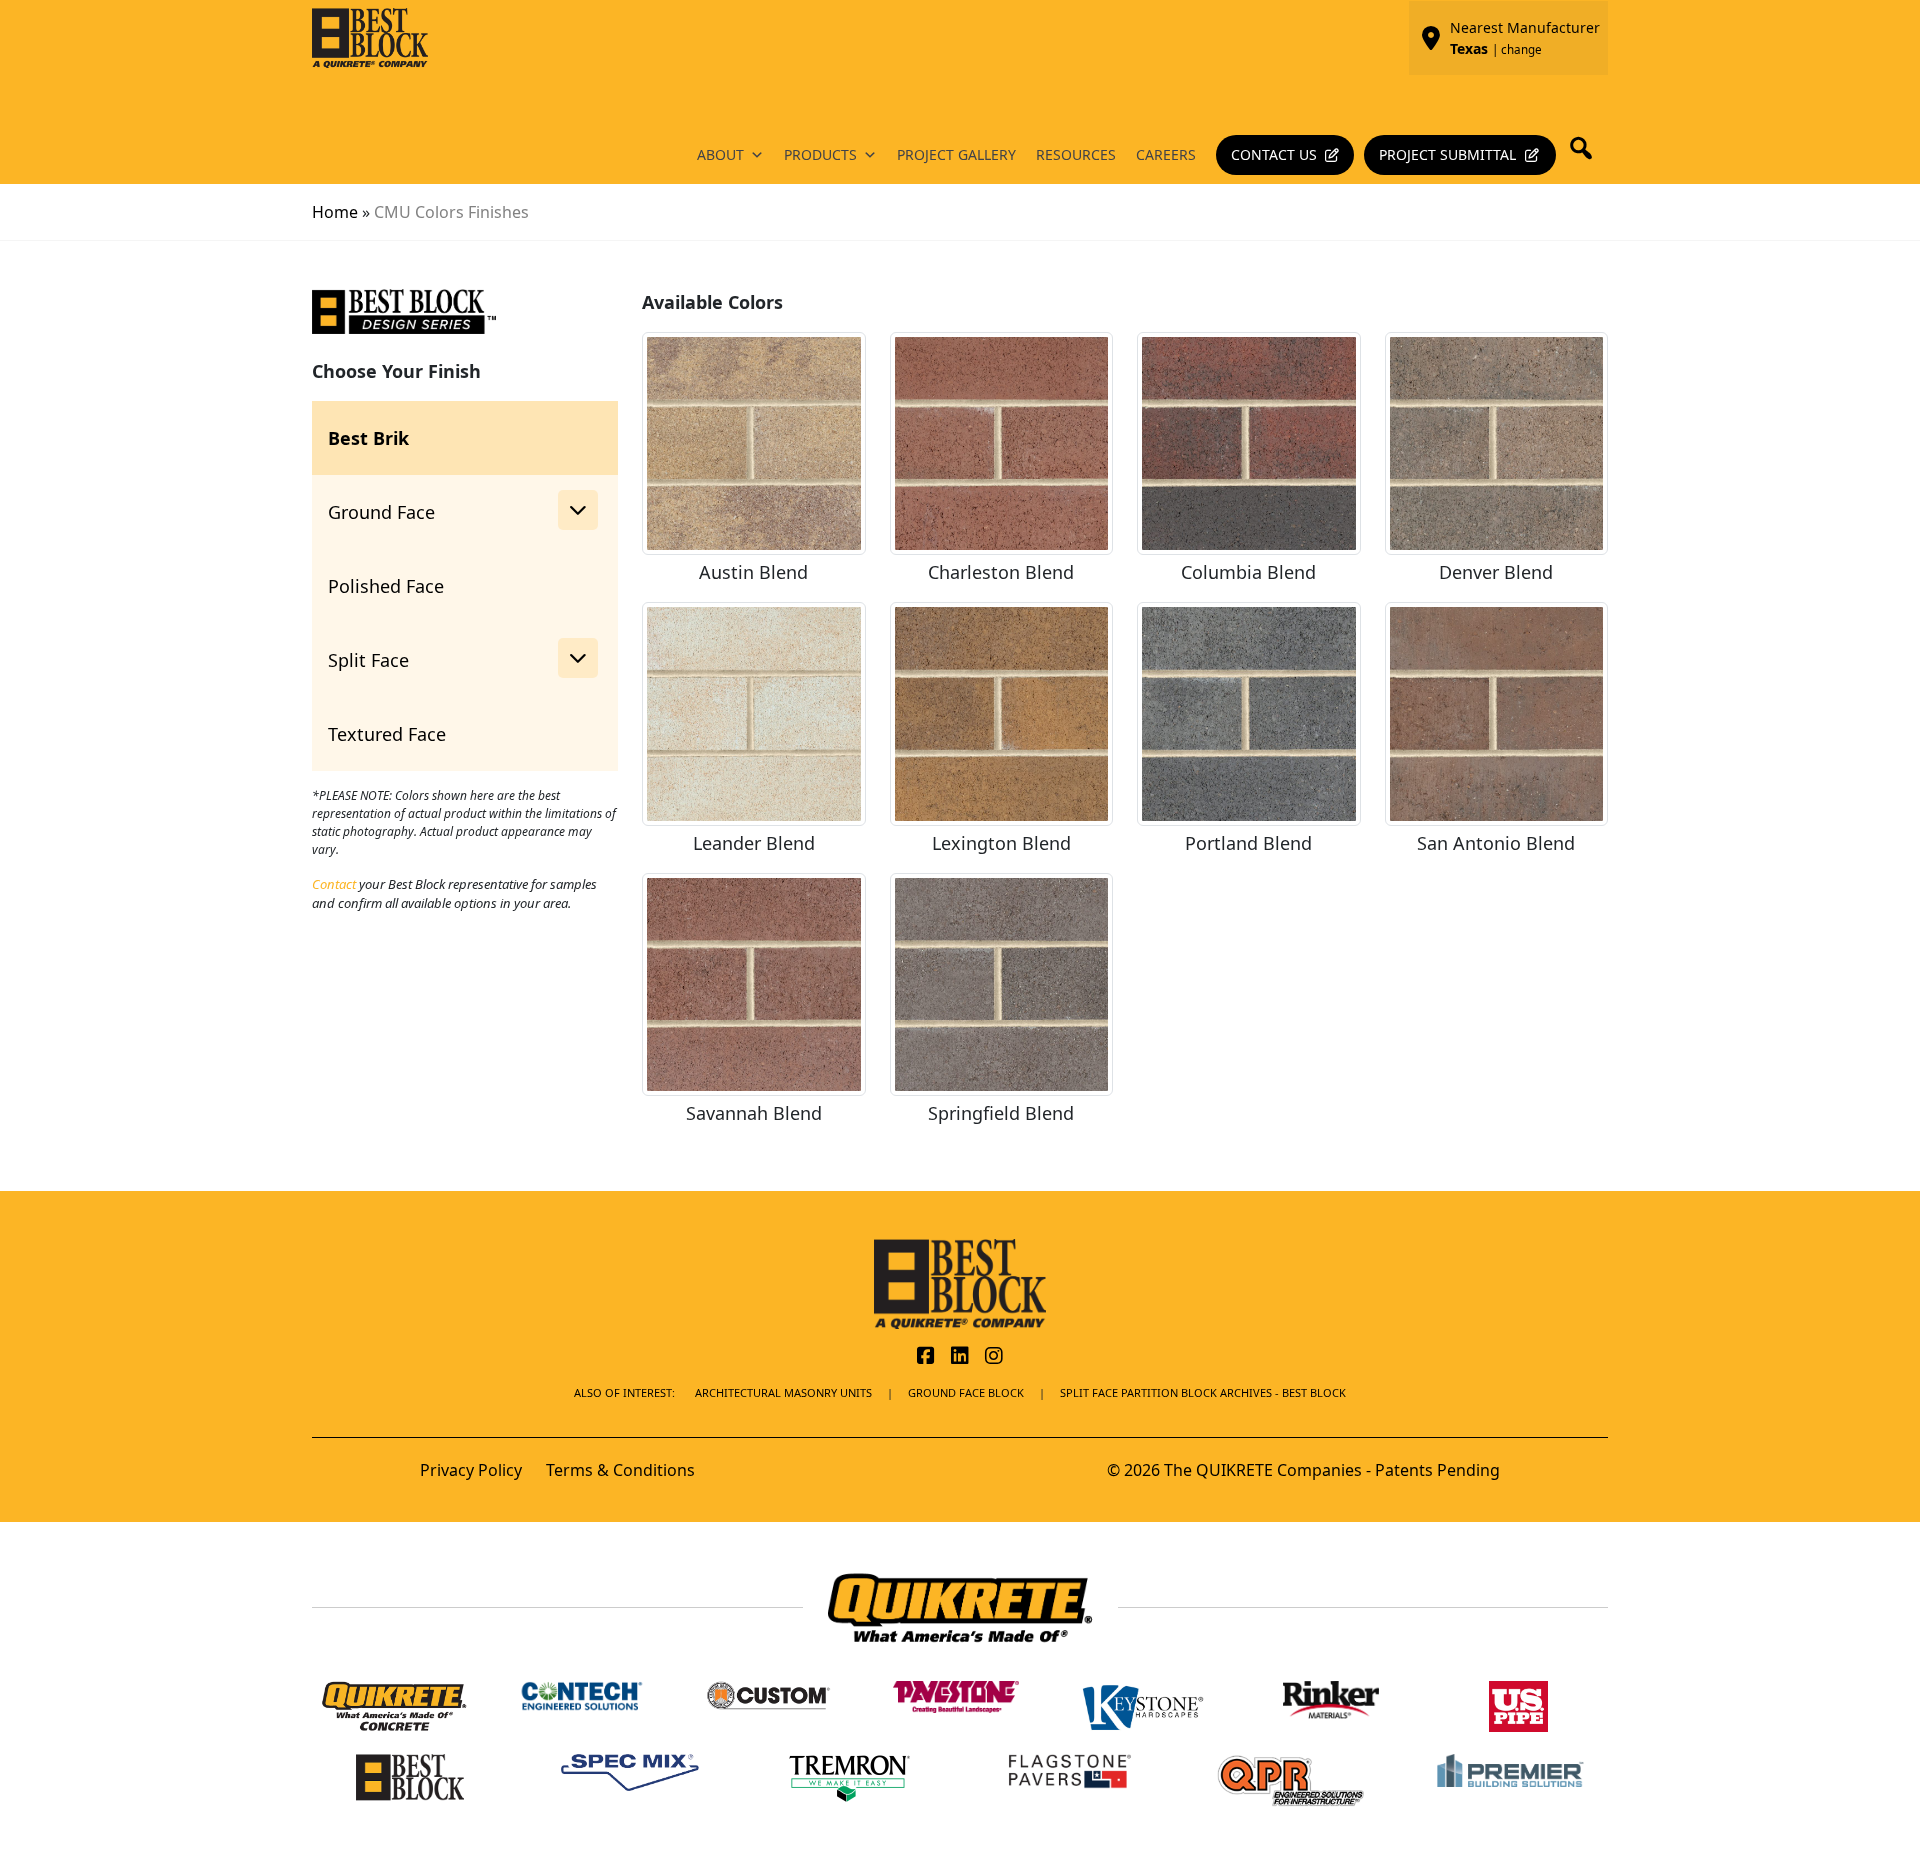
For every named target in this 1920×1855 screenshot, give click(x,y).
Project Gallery (956, 154)
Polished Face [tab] (386, 586)
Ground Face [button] (381, 512)
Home (335, 212)
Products (820, 154)
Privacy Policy (471, 1470)
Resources (1076, 154)
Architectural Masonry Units (783, 1392)
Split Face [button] (368, 660)
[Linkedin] (960, 1357)
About (720, 154)
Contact (334, 884)
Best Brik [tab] (368, 438)
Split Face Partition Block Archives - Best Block (1203, 1392)
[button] (1587, 148)
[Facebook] (926, 1357)
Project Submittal (1447, 154)
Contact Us (1274, 154)
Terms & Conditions (620, 1470)
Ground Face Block (966, 1392)
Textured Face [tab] (387, 734)
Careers (1166, 154)
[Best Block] (960, 1282)
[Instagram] (994, 1357)
